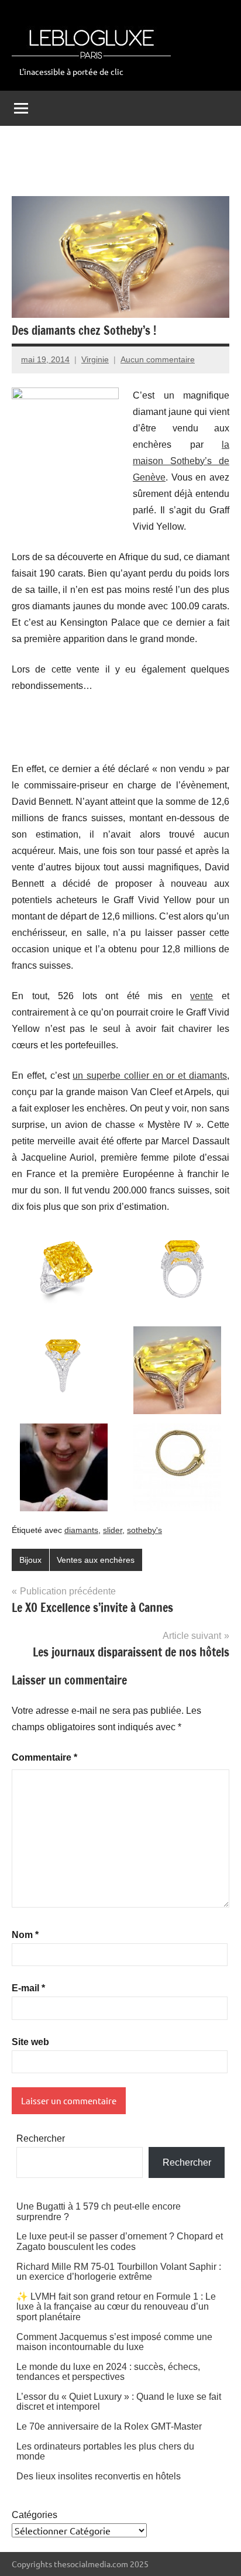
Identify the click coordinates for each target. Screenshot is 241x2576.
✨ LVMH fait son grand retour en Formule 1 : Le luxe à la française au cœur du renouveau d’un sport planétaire (116, 2307)
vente (202, 996)
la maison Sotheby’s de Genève (181, 461)
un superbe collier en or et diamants (150, 1076)
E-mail (28, 1988)
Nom (25, 1935)
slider (113, 1530)
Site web (30, 2042)
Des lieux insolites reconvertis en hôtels (99, 2476)
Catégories (35, 2515)
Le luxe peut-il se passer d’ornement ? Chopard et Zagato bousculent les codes (120, 2241)
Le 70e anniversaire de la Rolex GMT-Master (109, 2426)
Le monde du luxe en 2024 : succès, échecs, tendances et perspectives (108, 2372)
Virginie (95, 359)
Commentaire (44, 1757)
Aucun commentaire (158, 359)
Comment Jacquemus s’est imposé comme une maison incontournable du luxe (114, 2342)
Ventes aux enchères (96, 1560)
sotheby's (144, 1530)
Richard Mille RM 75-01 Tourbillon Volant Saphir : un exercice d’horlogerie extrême (119, 2272)
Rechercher (41, 2138)
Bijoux (30, 1560)
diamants (81, 1530)
